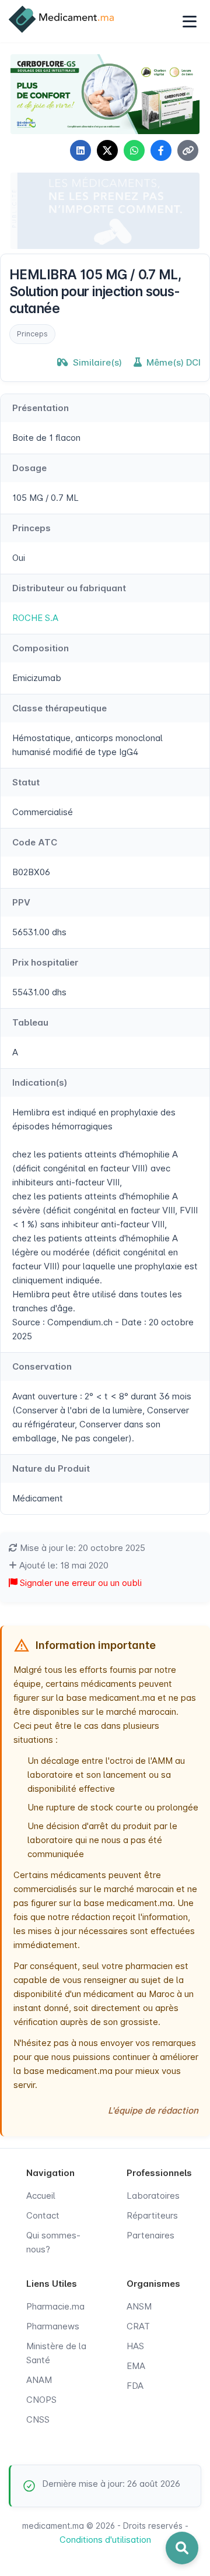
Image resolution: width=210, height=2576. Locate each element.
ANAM (39, 2380)
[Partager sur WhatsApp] (134, 150)
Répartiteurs (152, 2215)
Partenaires (150, 2235)
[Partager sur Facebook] (161, 150)
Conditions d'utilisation (105, 2540)
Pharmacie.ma (55, 2306)
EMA (136, 2366)
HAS (135, 2346)
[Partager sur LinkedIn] (80, 150)
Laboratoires (153, 2196)
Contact (43, 2215)
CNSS (38, 2419)
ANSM (139, 2306)
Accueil (41, 2196)
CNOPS (41, 2400)
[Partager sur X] (107, 150)
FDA (135, 2386)
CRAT (138, 2326)
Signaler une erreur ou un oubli (80, 1583)
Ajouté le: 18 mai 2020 (63, 1565)
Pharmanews (53, 2326)
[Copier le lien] (188, 150)
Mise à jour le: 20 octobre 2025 (81, 1548)
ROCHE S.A (35, 618)
